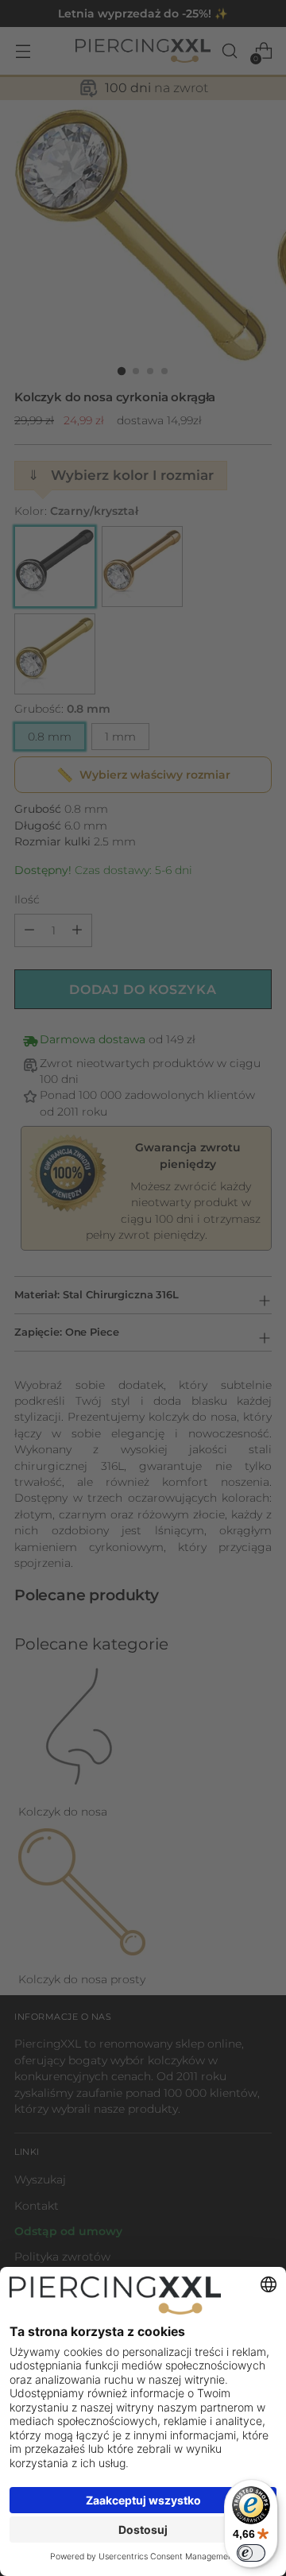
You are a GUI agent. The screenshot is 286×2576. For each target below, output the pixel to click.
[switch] (251, 2553)
